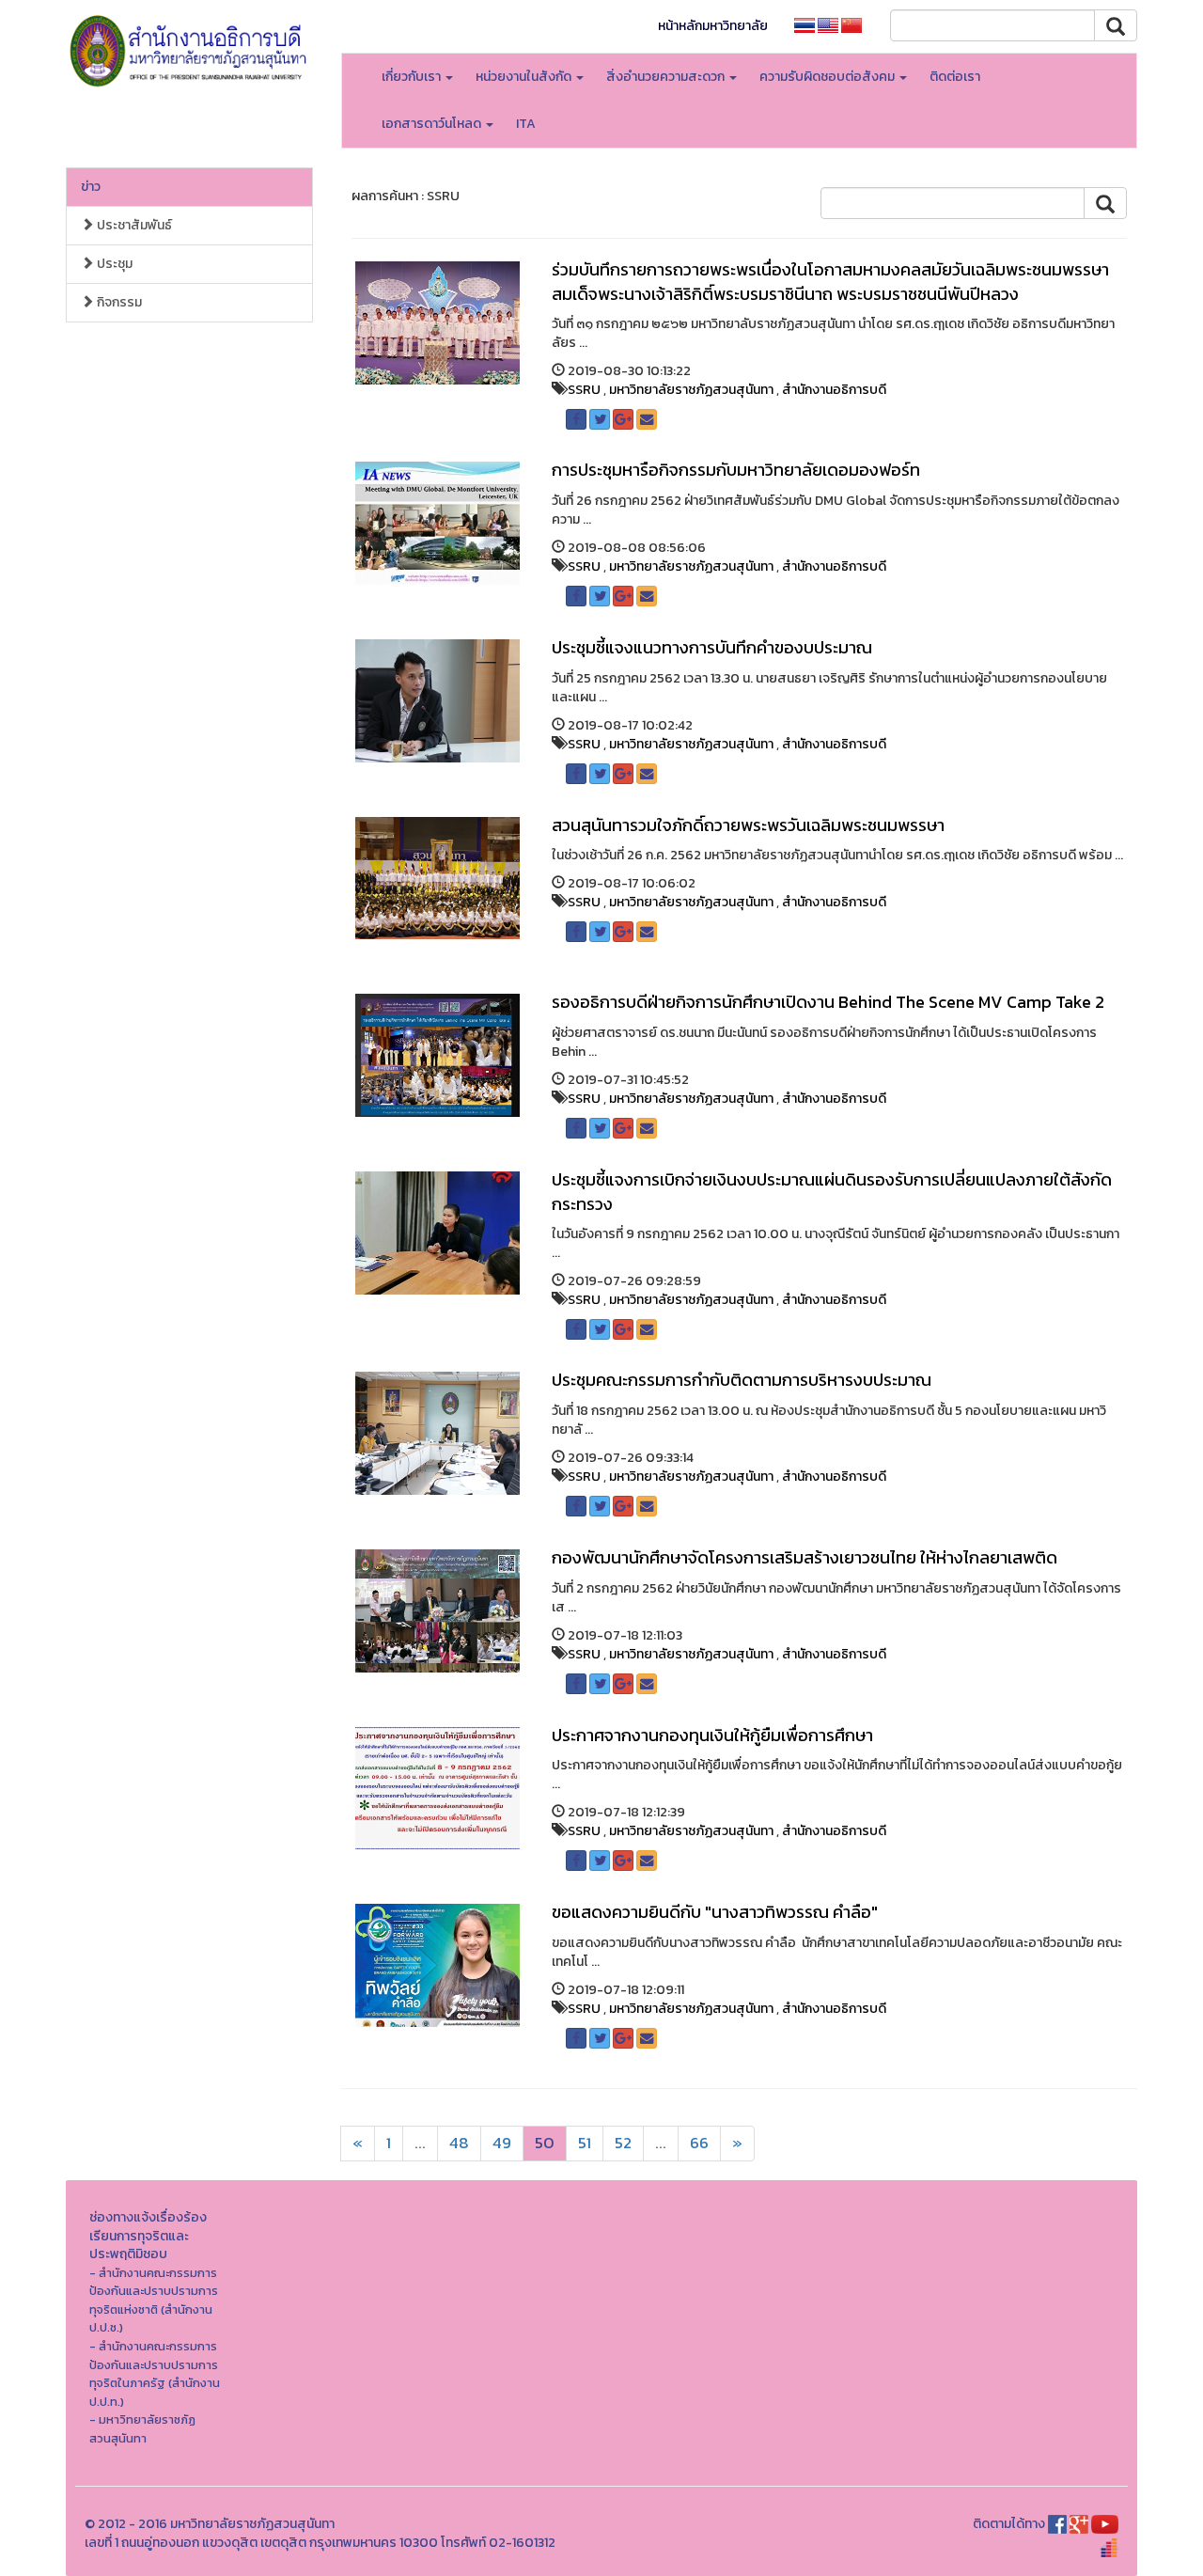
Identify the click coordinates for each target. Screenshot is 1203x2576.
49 (502, 2143)
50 (545, 2143)
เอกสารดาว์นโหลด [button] (433, 124)
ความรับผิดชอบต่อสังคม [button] (828, 77)
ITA (526, 124)
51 (585, 2143)
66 (699, 2143)
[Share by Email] (647, 419)
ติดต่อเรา (955, 77)
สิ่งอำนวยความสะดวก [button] (667, 77)
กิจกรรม (118, 302)
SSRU (584, 390)
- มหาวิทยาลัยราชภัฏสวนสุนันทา (142, 2429)
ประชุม (113, 264)
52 (623, 2143)
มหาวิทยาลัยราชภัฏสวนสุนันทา (691, 390)
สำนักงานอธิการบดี (834, 390)
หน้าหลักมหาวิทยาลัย (713, 26)
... (420, 2143)
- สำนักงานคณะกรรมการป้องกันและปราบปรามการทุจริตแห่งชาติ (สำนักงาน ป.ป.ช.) (154, 2301)
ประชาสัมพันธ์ (133, 225)
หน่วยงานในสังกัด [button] (525, 77)
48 (459, 2143)
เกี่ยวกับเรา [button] (413, 77)
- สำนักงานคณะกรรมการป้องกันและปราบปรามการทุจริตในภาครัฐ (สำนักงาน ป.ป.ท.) (155, 2374)
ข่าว (91, 187)
